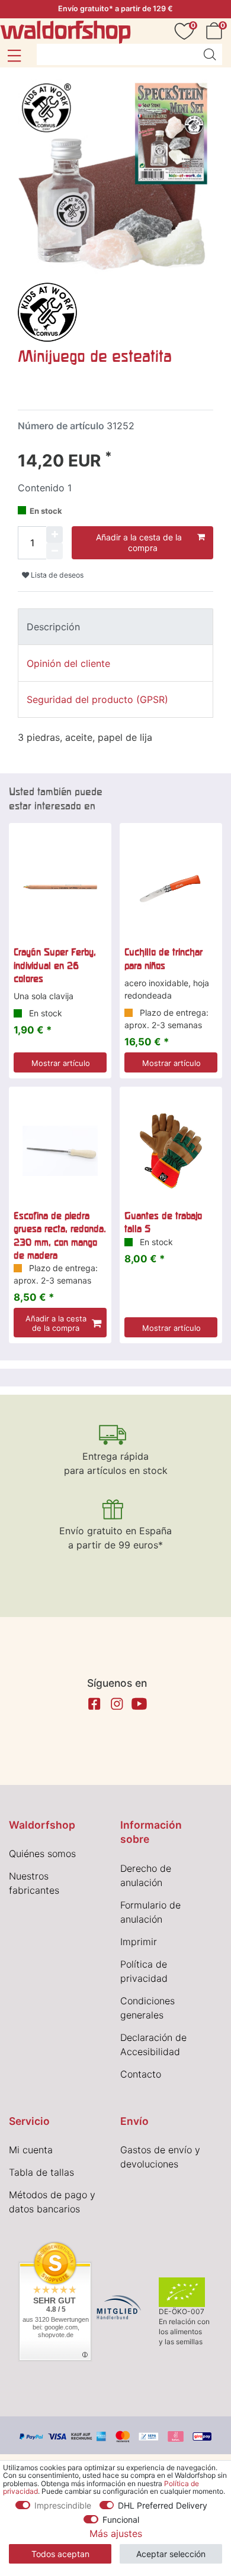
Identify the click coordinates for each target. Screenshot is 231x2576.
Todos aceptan (60, 2554)
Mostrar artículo (61, 1063)
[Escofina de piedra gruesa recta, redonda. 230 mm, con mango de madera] (60, 1151)
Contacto (141, 2074)
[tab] (115, 627)
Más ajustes (116, 2533)
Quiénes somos (42, 1854)
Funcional (121, 2520)
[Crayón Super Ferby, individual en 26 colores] (60, 887)
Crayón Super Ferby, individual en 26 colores (55, 965)
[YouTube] (139, 1704)
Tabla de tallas (41, 2172)
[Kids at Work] (47, 311)
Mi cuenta (31, 2150)
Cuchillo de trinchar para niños (163, 958)
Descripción (53, 627)
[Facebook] (94, 1704)
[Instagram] (117, 1704)
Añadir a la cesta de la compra (139, 542)
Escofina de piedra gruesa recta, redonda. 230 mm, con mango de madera (60, 1235)
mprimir (140, 1942)
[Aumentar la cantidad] (54, 534)
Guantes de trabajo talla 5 (163, 1222)
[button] (14, 56)
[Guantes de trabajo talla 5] (171, 1151)
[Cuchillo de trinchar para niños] (171, 887)
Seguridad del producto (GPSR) (97, 699)
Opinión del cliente (68, 663)
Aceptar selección (171, 2554)
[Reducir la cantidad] (54, 551)
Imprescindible (63, 2505)
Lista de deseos (56, 575)
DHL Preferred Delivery (163, 2505)
